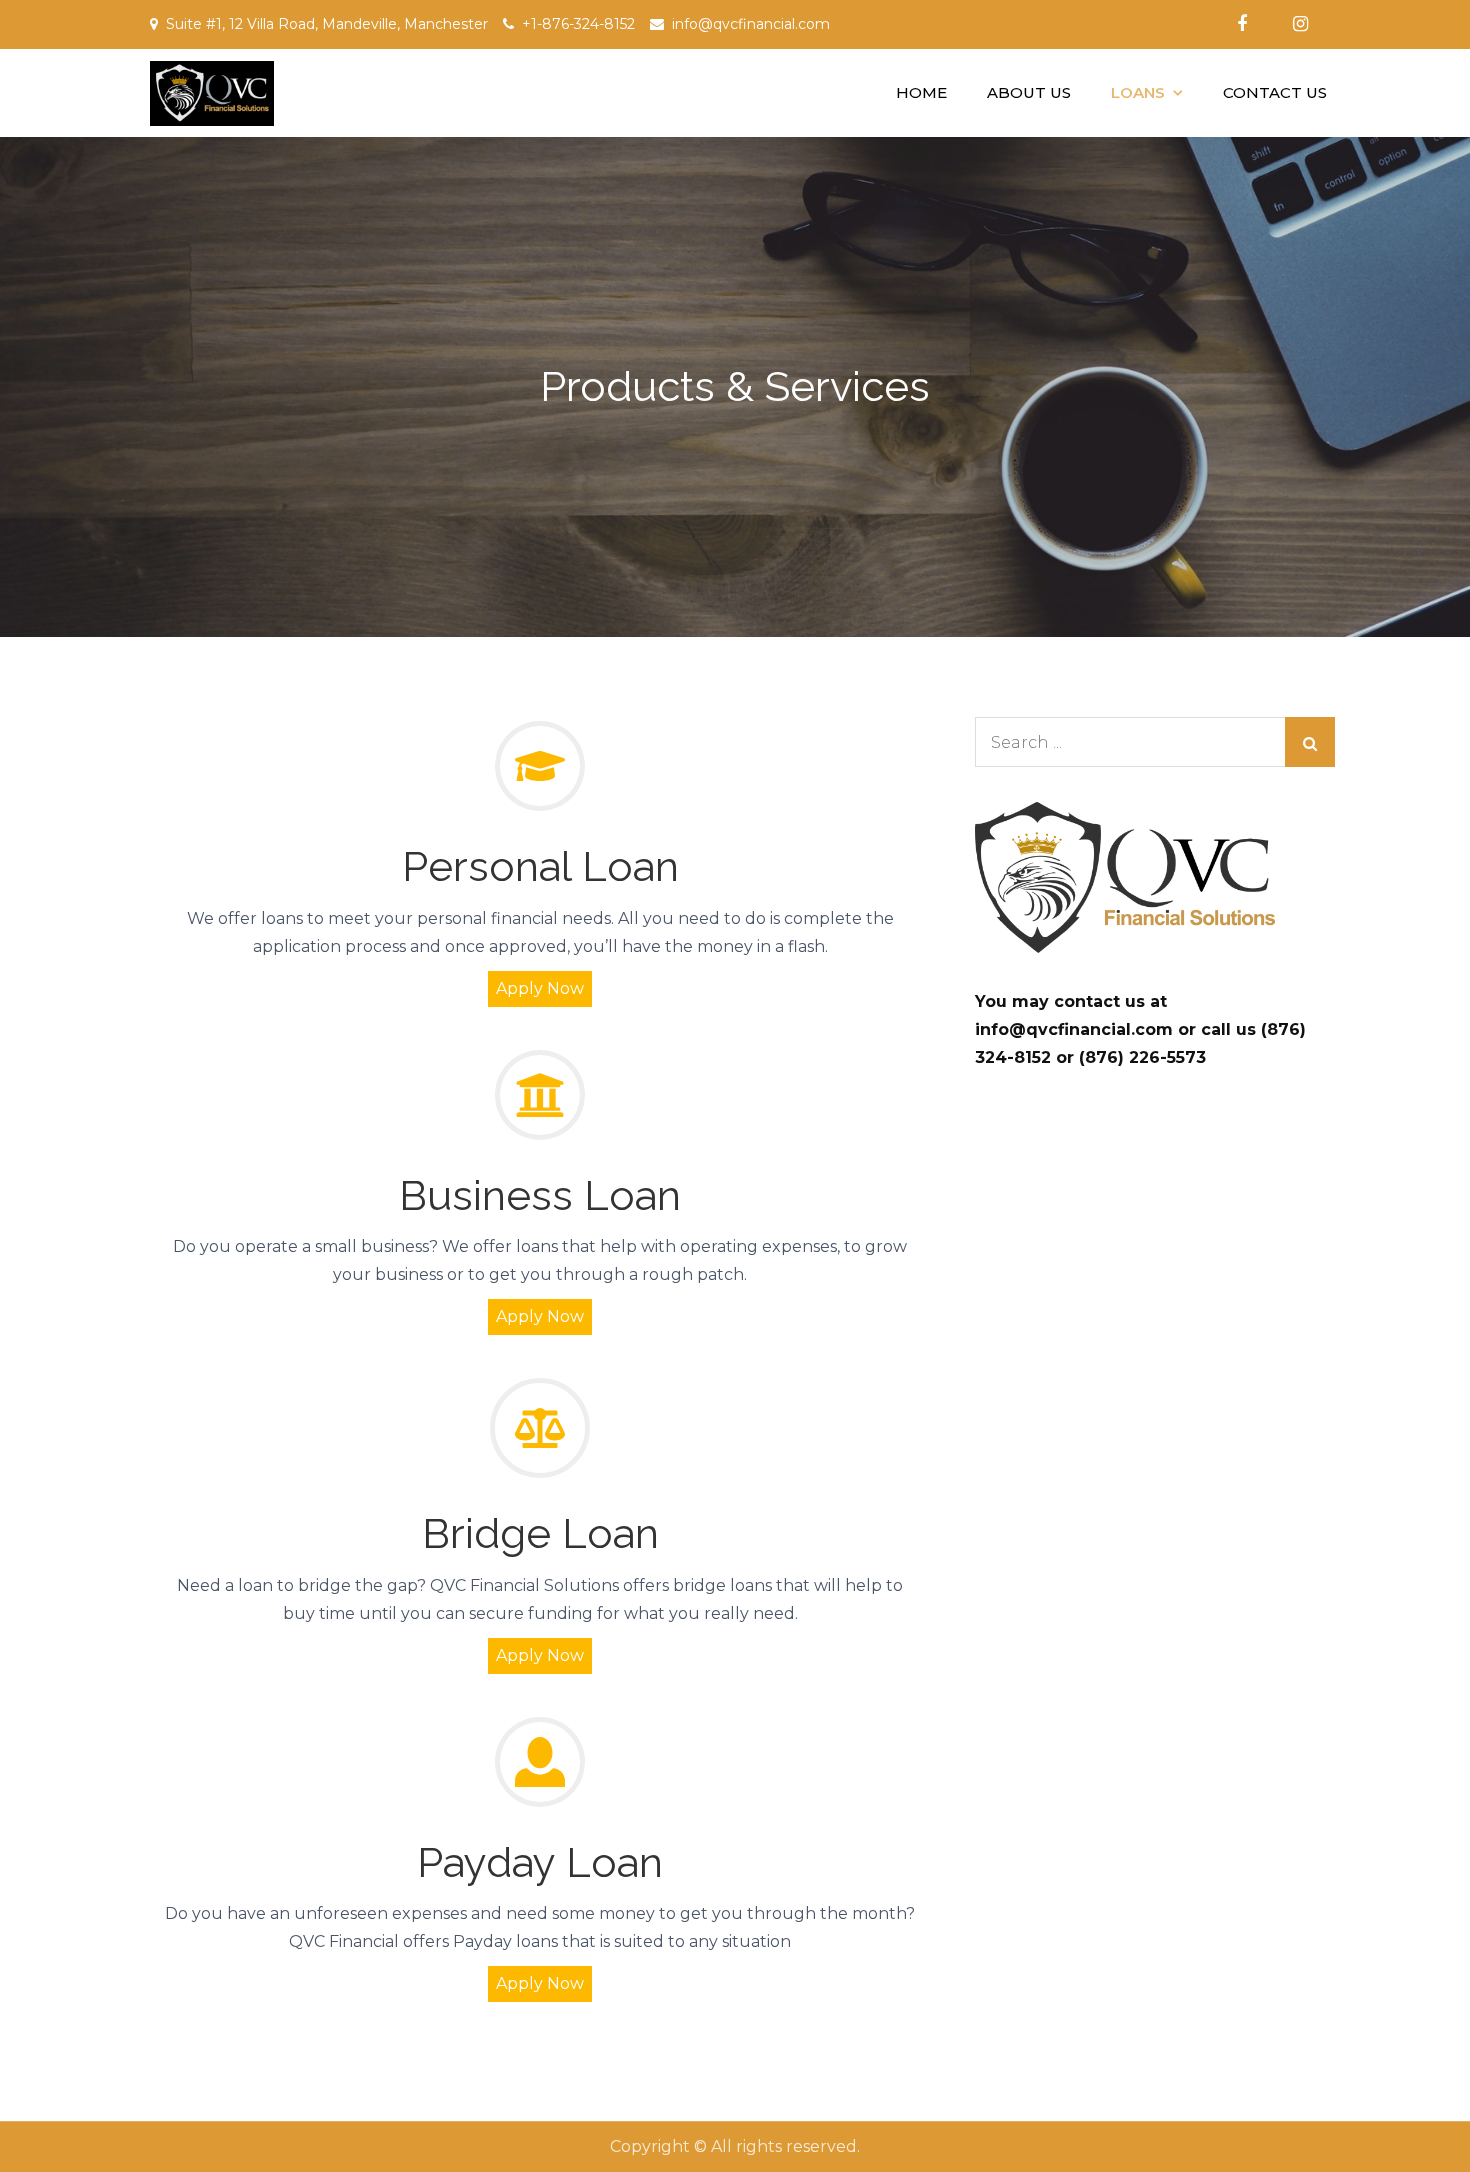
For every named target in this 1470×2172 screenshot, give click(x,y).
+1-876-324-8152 (578, 24)
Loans (1138, 92)
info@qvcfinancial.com (751, 24)
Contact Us (1275, 92)
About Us (1029, 92)
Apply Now (540, 1983)
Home (921, 92)
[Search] (1310, 742)
